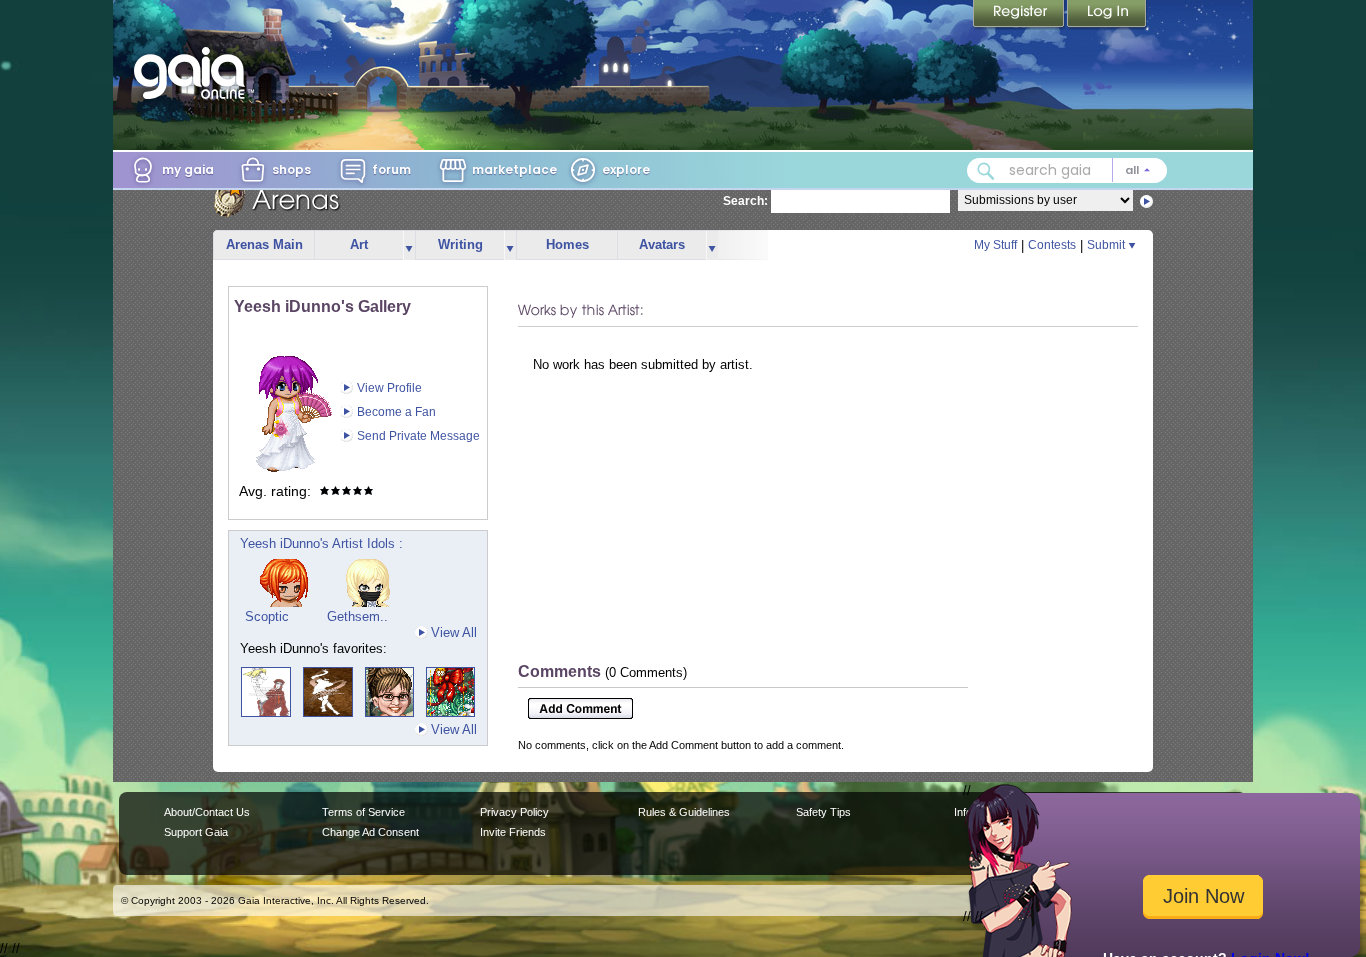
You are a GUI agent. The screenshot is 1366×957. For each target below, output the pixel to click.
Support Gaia (196, 832)
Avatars (662, 244)
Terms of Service (363, 812)
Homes (567, 244)
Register (1020, 15)
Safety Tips (823, 812)
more (409, 245)
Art (359, 244)
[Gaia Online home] (194, 73)
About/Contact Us (207, 812)
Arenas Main (264, 244)
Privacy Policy (514, 812)
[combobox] (1067, 170)
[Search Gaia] (986, 171)
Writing (460, 244)
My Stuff (995, 245)
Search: (745, 201)
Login (1107, 15)
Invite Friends (513, 832)
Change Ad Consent (370, 832)
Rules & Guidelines (684, 812)
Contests (1052, 245)
